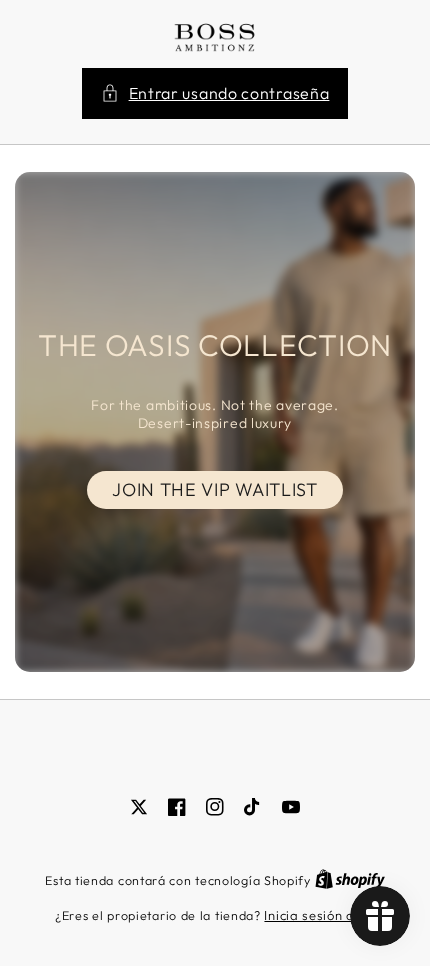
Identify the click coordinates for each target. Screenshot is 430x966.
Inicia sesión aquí (319, 915)
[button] (215, 93)
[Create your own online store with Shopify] (350, 880)
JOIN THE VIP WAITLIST (215, 489)
